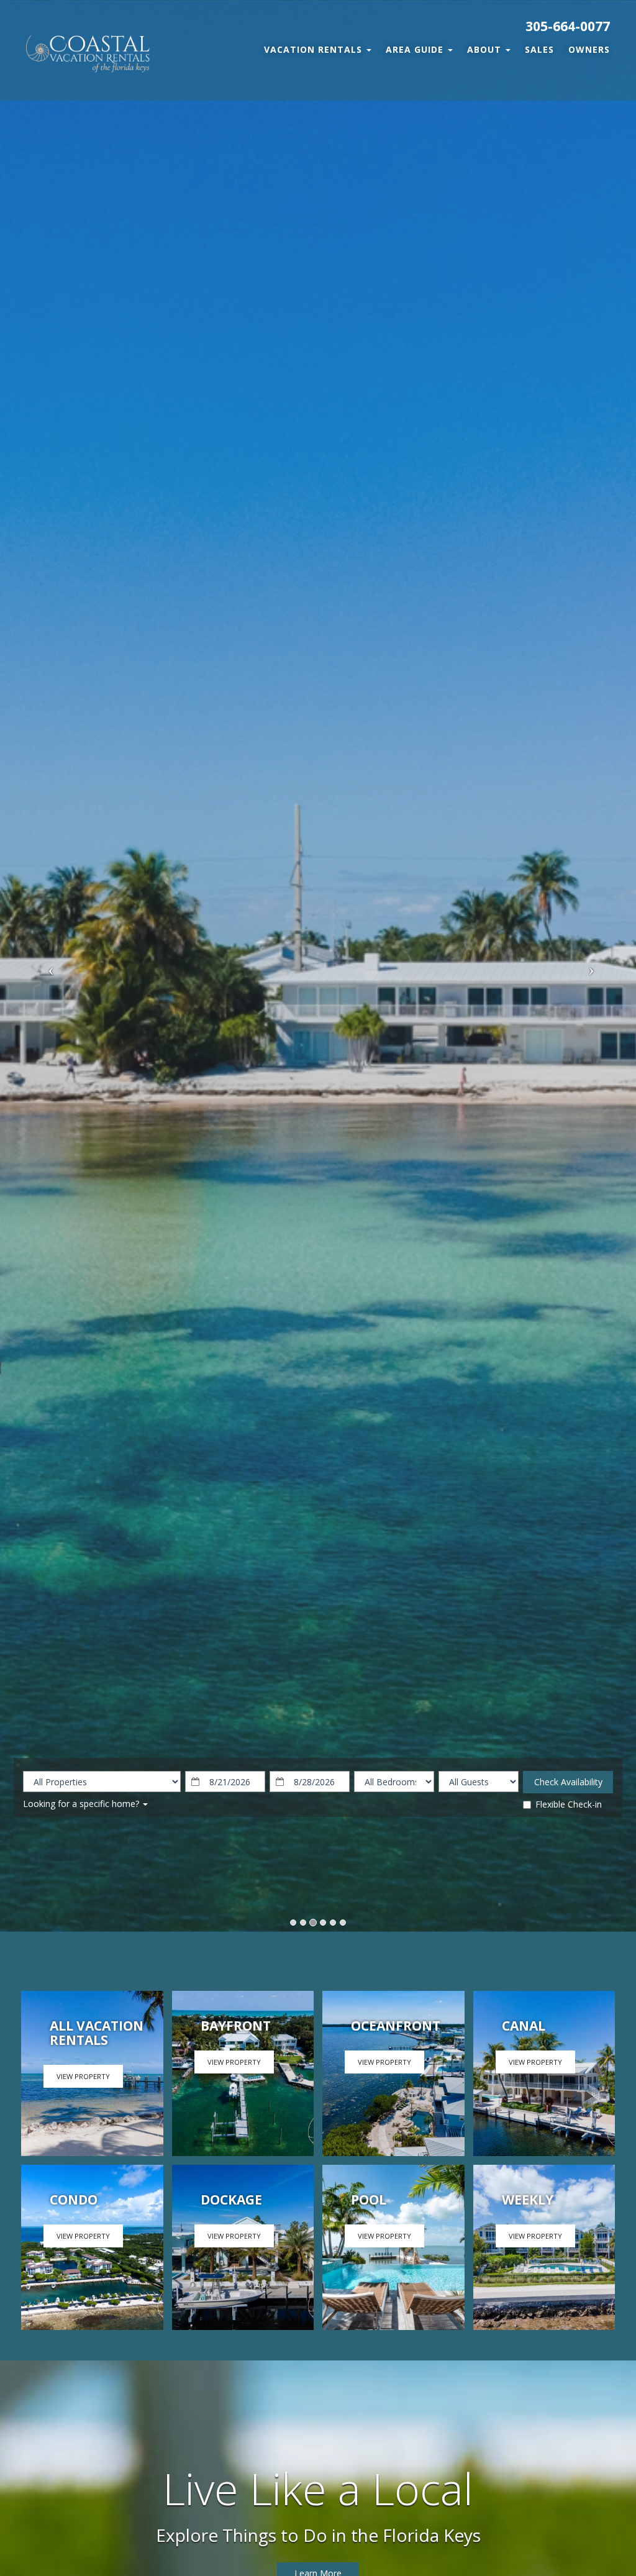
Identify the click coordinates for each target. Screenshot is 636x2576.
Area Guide (416, 49)
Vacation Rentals (315, 49)
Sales (539, 49)
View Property (83, 2076)
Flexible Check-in (569, 1804)
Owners (589, 49)
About (486, 49)
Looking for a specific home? (82, 1804)
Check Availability (568, 1782)
